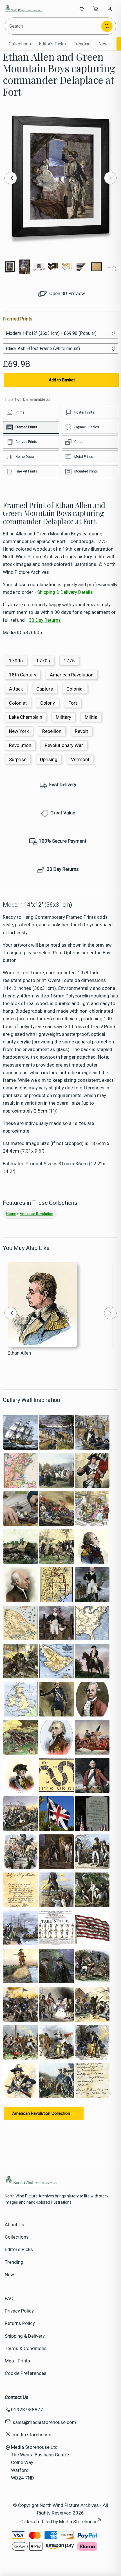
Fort (73, 703)
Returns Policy (20, 2323)
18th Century (23, 675)
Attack (16, 689)
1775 (69, 661)
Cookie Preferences (26, 2373)
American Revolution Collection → (44, 2113)
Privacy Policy (19, 2311)
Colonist (18, 703)
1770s (43, 661)
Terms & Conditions (26, 2348)
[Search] (107, 26)
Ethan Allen (19, 1353)
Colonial (75, 689)
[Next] (110, 178)
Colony (48, 703)
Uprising (49, 759)
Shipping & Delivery (25, 2336)
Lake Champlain (26, 717)
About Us (14, 2225)
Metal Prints (17, 2361)
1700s (16, 661)
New (103, 44)
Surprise (18, 759)
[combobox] (54, 26)
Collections (20, 44)
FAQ (9, 2298)
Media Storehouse (78, 2522)
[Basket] (96, 9)
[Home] (23, 9)
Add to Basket (62, 380)
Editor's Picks (52, 44)
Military (63, 717)
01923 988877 (27, 2410)
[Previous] (11, 178)
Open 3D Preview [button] (67, 293)
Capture (45, 689)
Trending (82, 44)
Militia (91, 717)
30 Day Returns (45, 620)
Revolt (81, 731)
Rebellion (52, 731)
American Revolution (72, 675)
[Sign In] (110, 9)
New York (19, 731)
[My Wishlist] (82, 9)
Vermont (80, 759)
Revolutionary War (64, 745)
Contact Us (17, 2397)
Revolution (20, 745)
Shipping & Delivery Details (65, 592)
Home (11, 1214)
